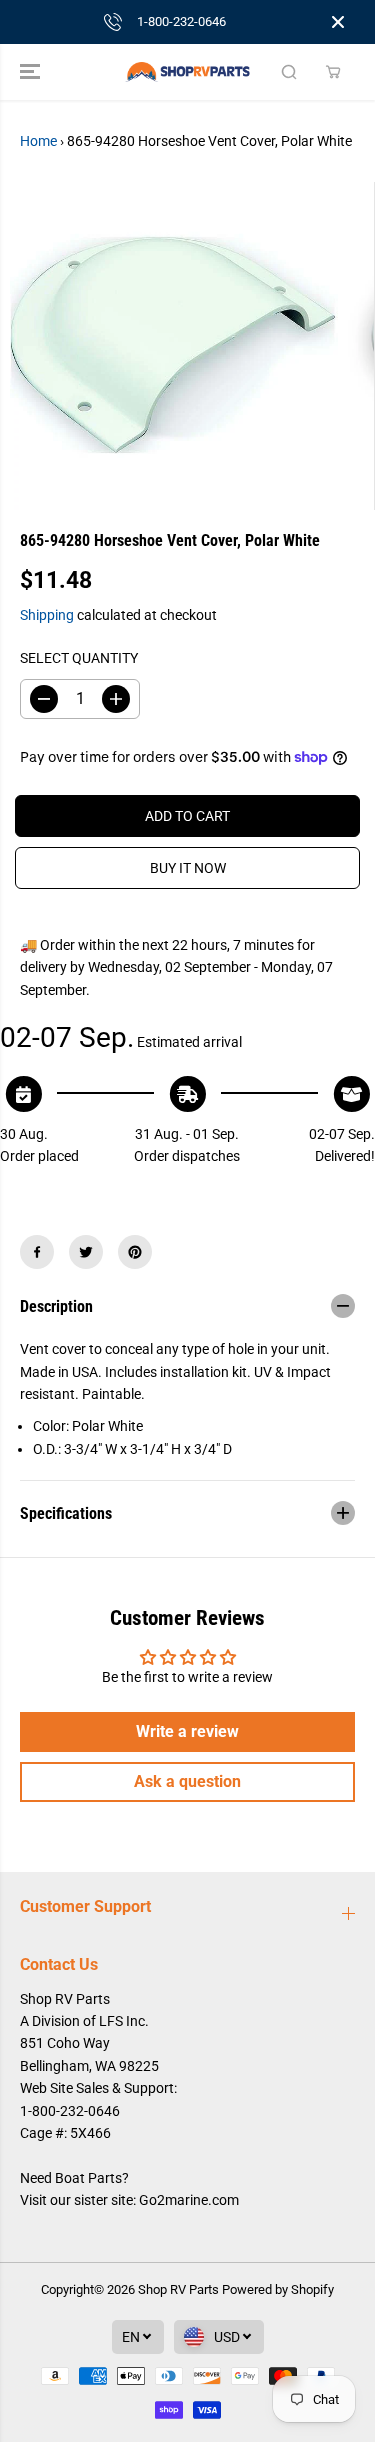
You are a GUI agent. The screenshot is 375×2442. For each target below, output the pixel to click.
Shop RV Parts (178, 2289)
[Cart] (333, 72)
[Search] (289, 72)
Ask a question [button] (187, 1781)
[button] (32, 72)
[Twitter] (86, 1252)
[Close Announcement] (338, 22)
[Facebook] (37, 1252)
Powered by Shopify (278, 2289)
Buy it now (188, 868)
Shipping (47, 615)
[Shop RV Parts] (187, 72)
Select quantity (79, 658)
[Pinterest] (135, 1252)
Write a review (187, 1731)
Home (38, 141)
